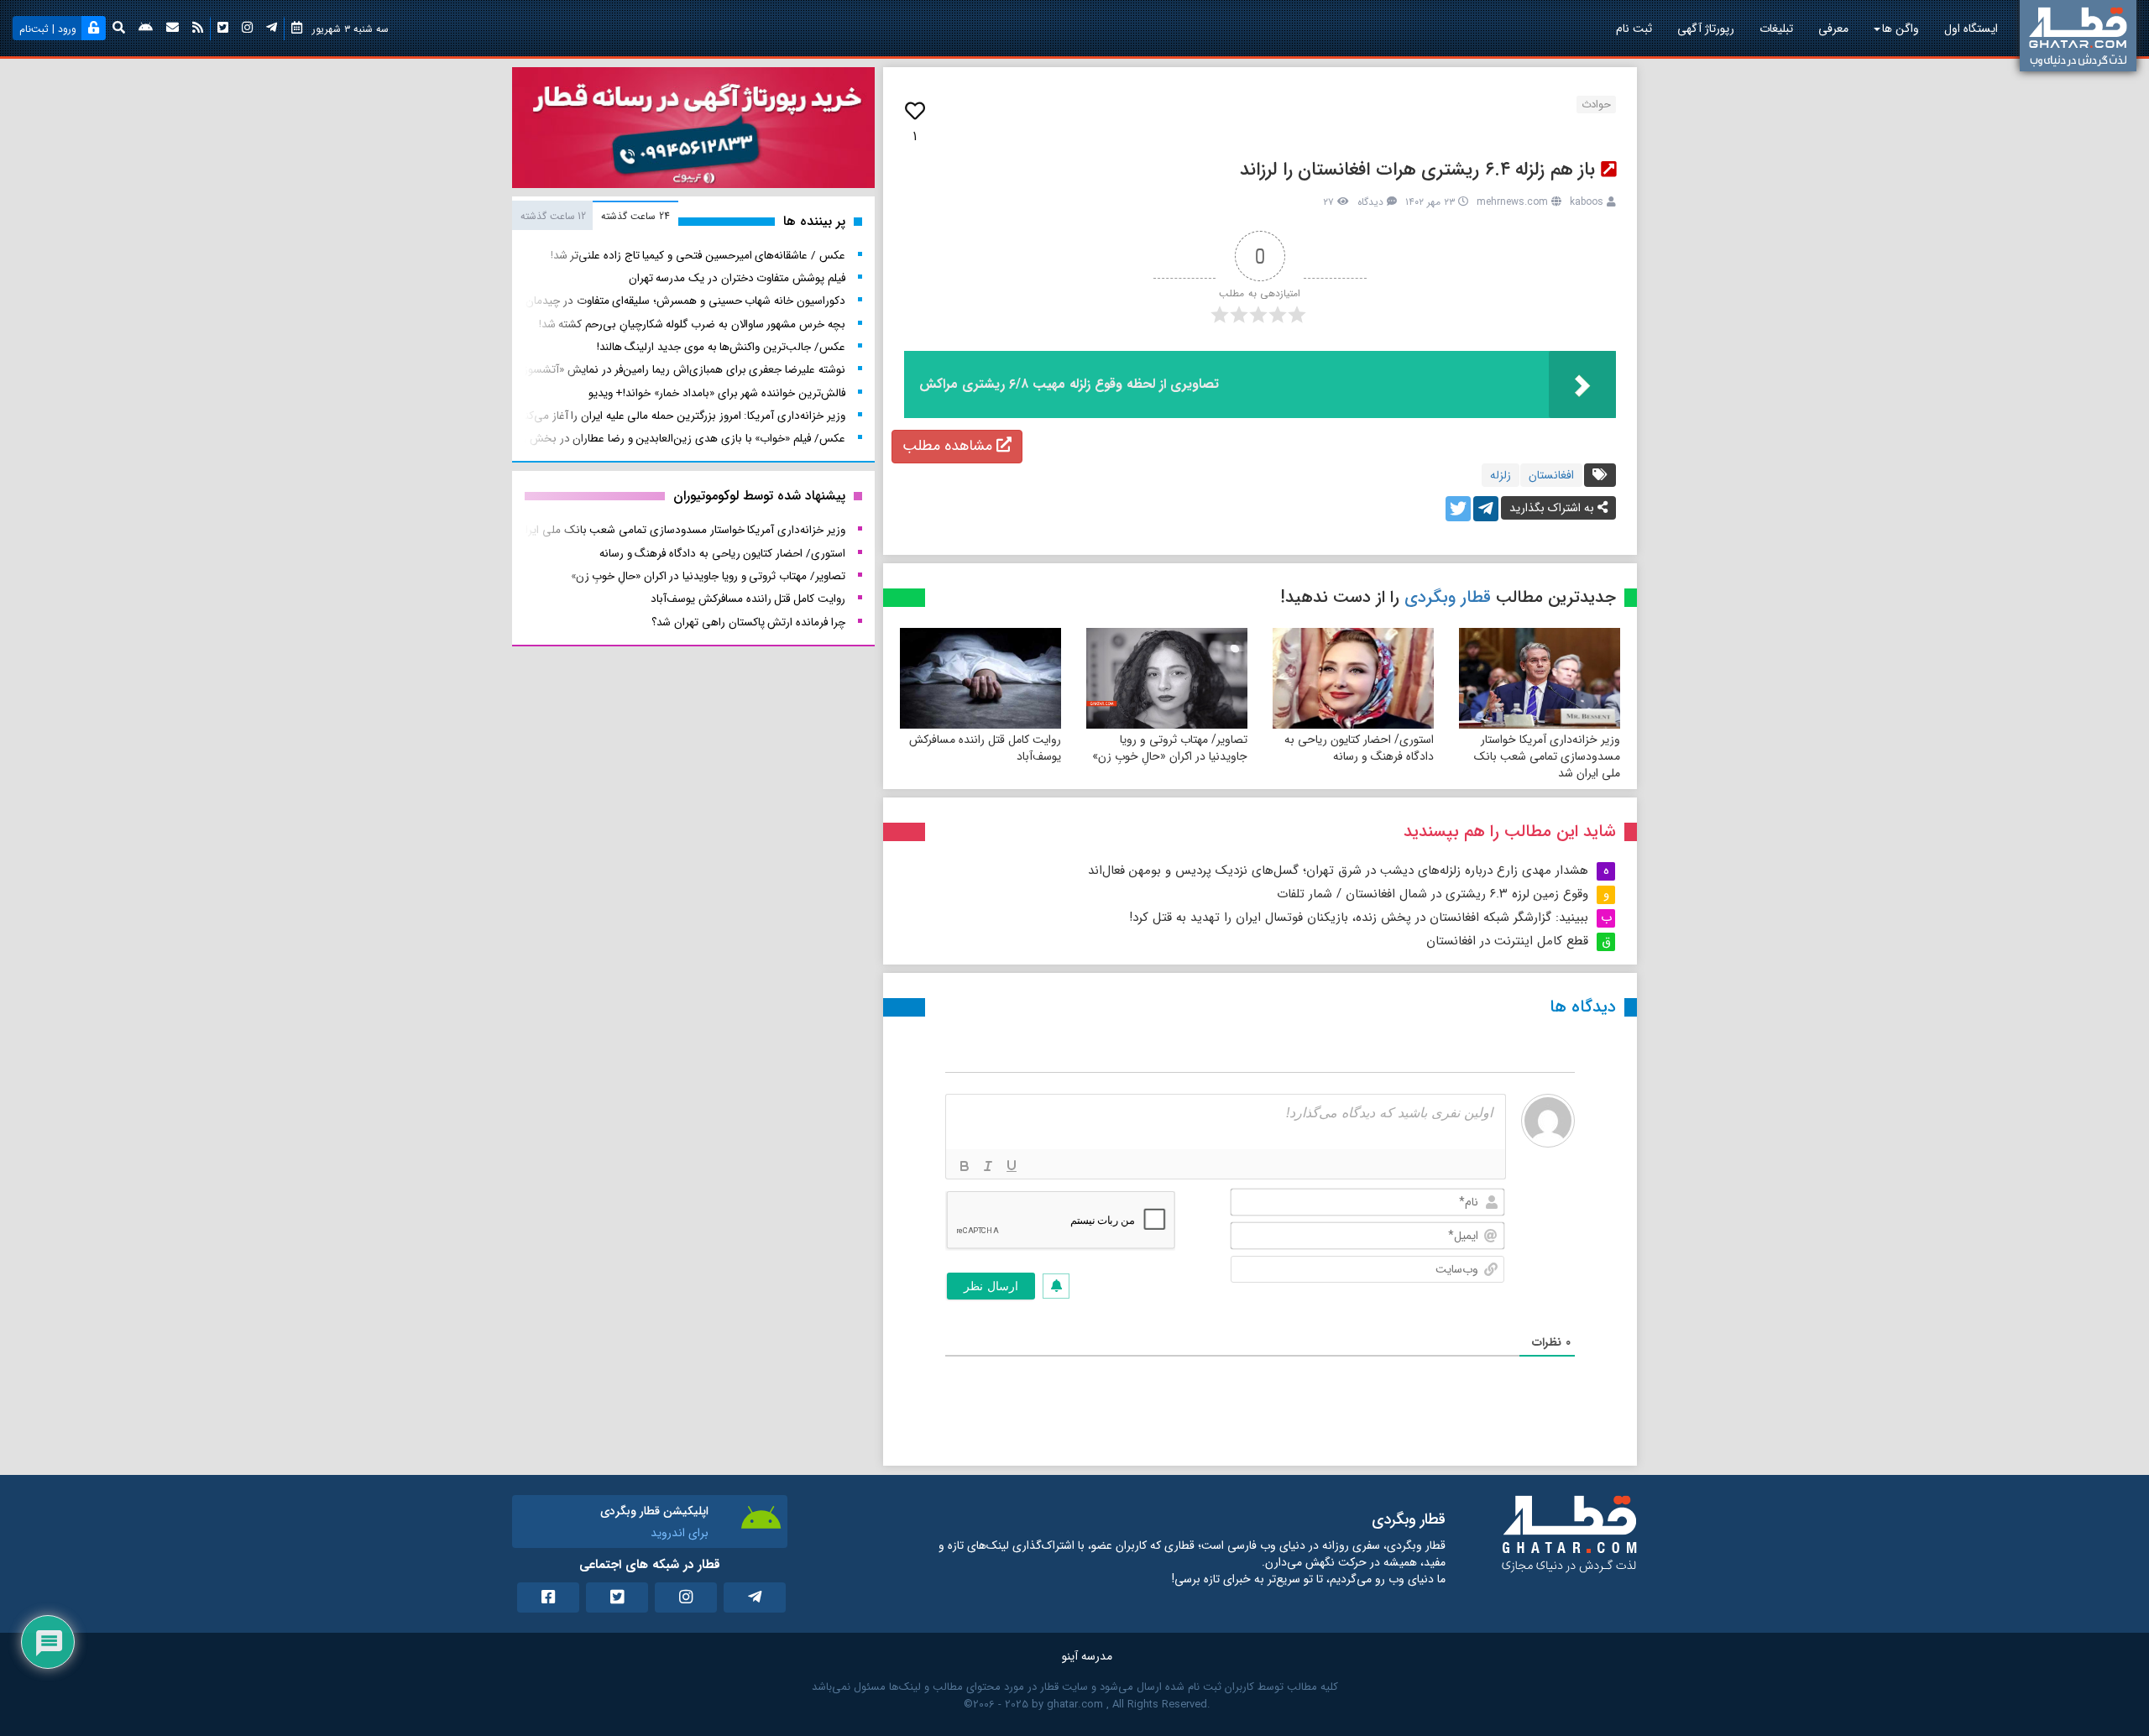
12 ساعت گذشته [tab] (553, 216)
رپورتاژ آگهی (1706, 29)
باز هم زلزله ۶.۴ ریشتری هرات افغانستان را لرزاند (1417, 170)
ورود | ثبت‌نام (48, 29)
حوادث (1596, 105)
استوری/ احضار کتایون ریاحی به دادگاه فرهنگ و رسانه (1359, 748)
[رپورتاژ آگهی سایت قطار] (693, 131)
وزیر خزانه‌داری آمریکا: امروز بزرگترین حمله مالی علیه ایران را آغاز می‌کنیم (680, 416)
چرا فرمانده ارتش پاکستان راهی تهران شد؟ (748, 622)
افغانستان (1551, 475)
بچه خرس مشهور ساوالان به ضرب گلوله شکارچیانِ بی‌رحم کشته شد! (692, 324)
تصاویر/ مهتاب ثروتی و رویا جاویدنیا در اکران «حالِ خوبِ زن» (1170, 748)
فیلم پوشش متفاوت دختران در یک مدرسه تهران (737, 278)
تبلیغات (1776, 29)
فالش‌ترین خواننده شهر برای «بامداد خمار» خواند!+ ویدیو (717, 393)
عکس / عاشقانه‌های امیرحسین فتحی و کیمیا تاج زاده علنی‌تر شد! (698, 256)
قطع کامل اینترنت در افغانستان (1507, 941)
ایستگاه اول (1971, 29)
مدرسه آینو (1087, 1656)
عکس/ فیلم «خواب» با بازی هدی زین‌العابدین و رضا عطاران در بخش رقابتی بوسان (656, 439)
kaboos (1587, 202)
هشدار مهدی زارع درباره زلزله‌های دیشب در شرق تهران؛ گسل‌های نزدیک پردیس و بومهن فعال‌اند (1338, 871)
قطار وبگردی (1448, 597)
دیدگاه (1370, 202)
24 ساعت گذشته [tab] (635, 216)
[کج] (988, 1166)
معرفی (1833, 29)
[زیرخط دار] (1012, 1166)
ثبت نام (1634, 29)
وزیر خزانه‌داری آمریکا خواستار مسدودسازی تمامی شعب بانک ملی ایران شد (1547, 756)
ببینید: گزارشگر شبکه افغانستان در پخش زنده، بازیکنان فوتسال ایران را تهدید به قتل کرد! (1359, 918)
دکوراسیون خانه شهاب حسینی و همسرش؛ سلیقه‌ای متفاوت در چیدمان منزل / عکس (654, 301)
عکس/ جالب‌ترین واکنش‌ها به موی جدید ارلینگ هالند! (721, 347)
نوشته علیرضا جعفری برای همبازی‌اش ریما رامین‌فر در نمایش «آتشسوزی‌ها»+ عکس (654, 370)
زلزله (1501, 475)
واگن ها (1901, 29)
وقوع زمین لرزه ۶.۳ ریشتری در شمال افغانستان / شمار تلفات (1433, 894)
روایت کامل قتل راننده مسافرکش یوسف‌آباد (985, 748)
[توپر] (965, 1166)
